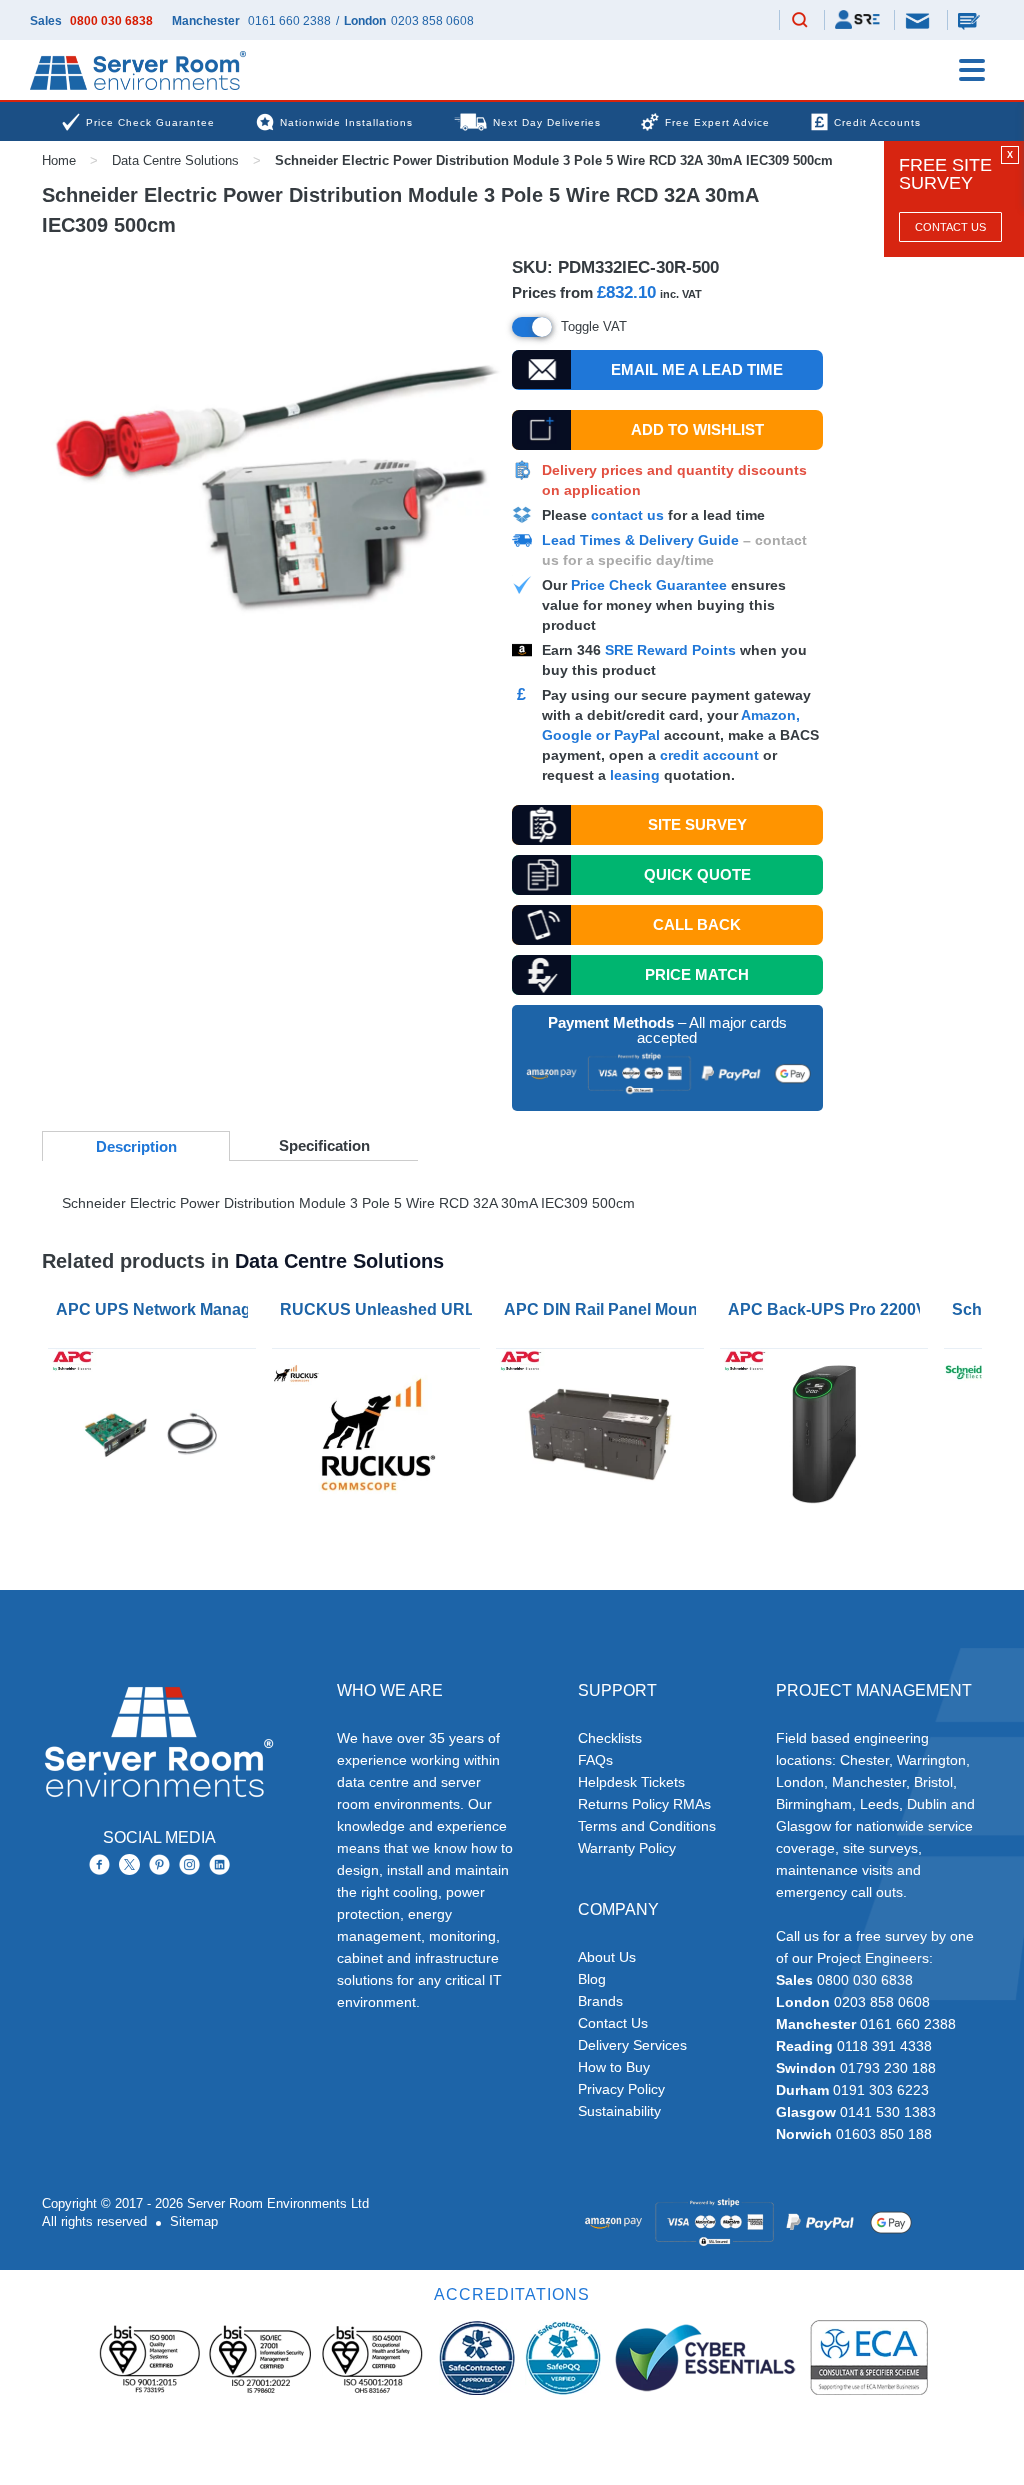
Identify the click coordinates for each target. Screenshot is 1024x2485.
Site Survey (697, 824)
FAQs (595, 1760)
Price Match (697, 974)
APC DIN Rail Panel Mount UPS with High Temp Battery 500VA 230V (604, 1309)
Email (919, 19)
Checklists (610, 1738)
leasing (635, 775)
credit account (709, 755)
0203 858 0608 (432, 21)
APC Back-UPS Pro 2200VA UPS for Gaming (828, 1309)
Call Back (697, 924)
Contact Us (950, 227)
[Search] (800, 21)
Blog (592, 1979)
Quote (697, 874)
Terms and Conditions (647, 1826)
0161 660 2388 (289, 21)
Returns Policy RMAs (644, 1804)
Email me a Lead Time (697, 369)
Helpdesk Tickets (631, 1782)
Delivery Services (632, 2045)
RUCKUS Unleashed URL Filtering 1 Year (380, 1309)
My (857, 19)
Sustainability (619, 2111)
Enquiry (971, 20)
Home (59, 160)
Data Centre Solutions (175, 160)
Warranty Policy (627, 1848)
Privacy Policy (621, 2089)
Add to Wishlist (697, 429)
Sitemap (194, 2221)
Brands (600, 2001)
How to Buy (614, 2067)
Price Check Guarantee (649, 585)
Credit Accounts (877, 122)
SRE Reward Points (672, 650)
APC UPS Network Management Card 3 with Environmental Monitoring (156, 1309)
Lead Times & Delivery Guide (640, 540)
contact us (627, 515)
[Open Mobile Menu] (972, 70)
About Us (607, 1957)
